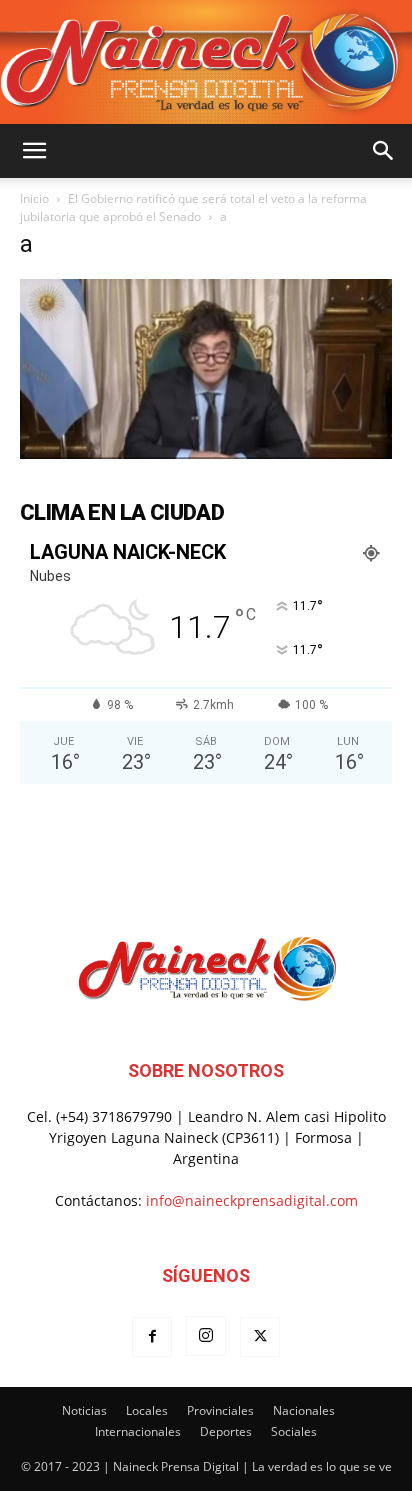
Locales (147, 1410)
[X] (260, 1337)
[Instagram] (206, 1336)
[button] (34, 151)
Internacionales (138, 1431)
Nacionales (304, 1410)
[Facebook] (152, 1337)
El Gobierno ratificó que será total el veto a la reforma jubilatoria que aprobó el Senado (193, 207)
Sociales (294, 1431)
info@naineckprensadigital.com (252, 1200)
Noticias (84, 1410)
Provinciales (220, 1410)
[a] (206, 453)
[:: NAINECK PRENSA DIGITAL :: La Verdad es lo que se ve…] (206, 62)
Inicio (34, 198)
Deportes (226, 1431)
